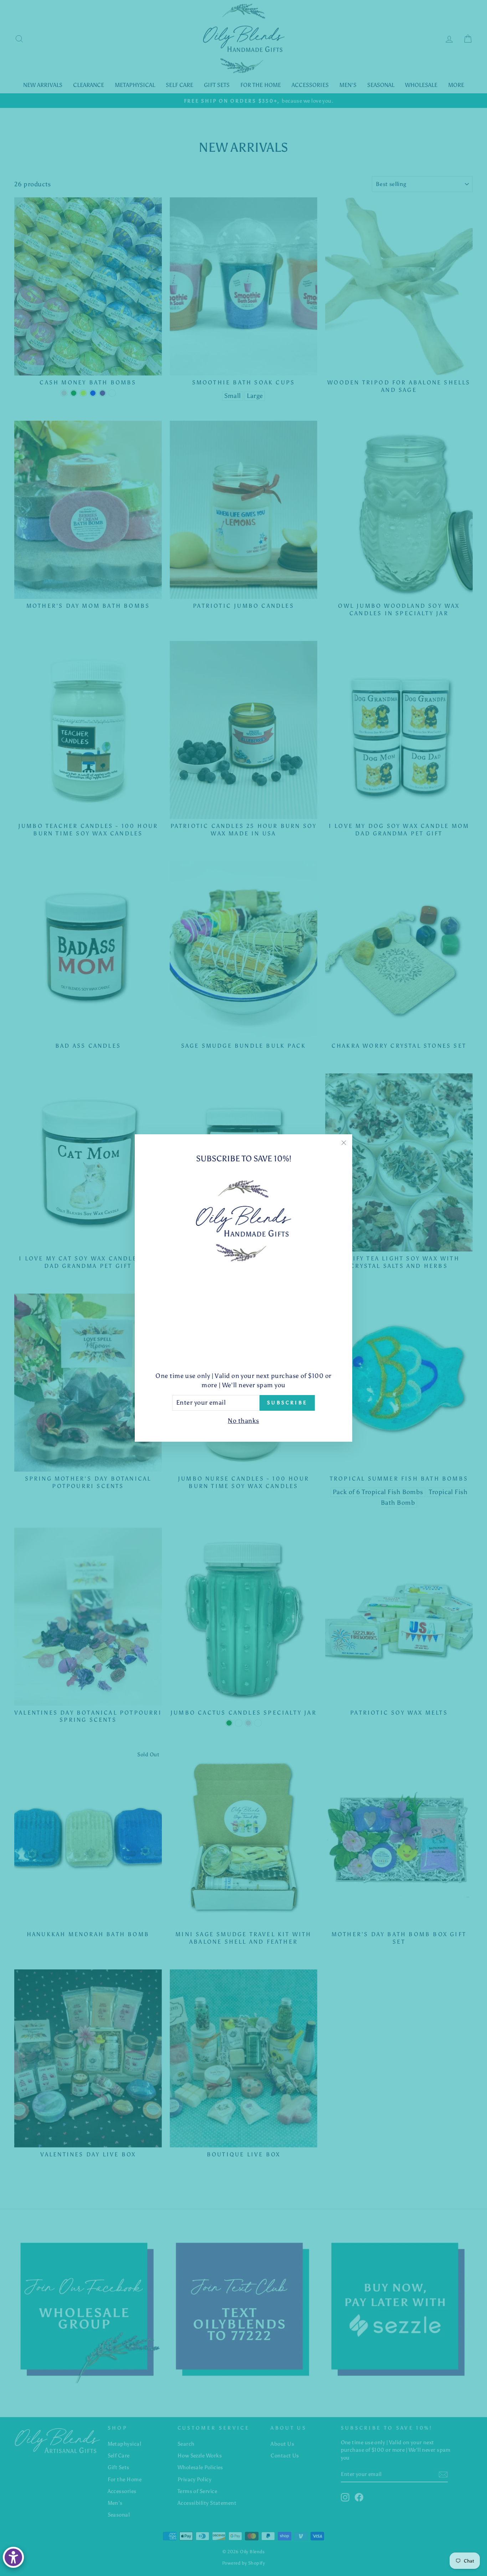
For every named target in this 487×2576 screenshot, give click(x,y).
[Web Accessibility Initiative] (13, 2557)
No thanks (243, 1421)
